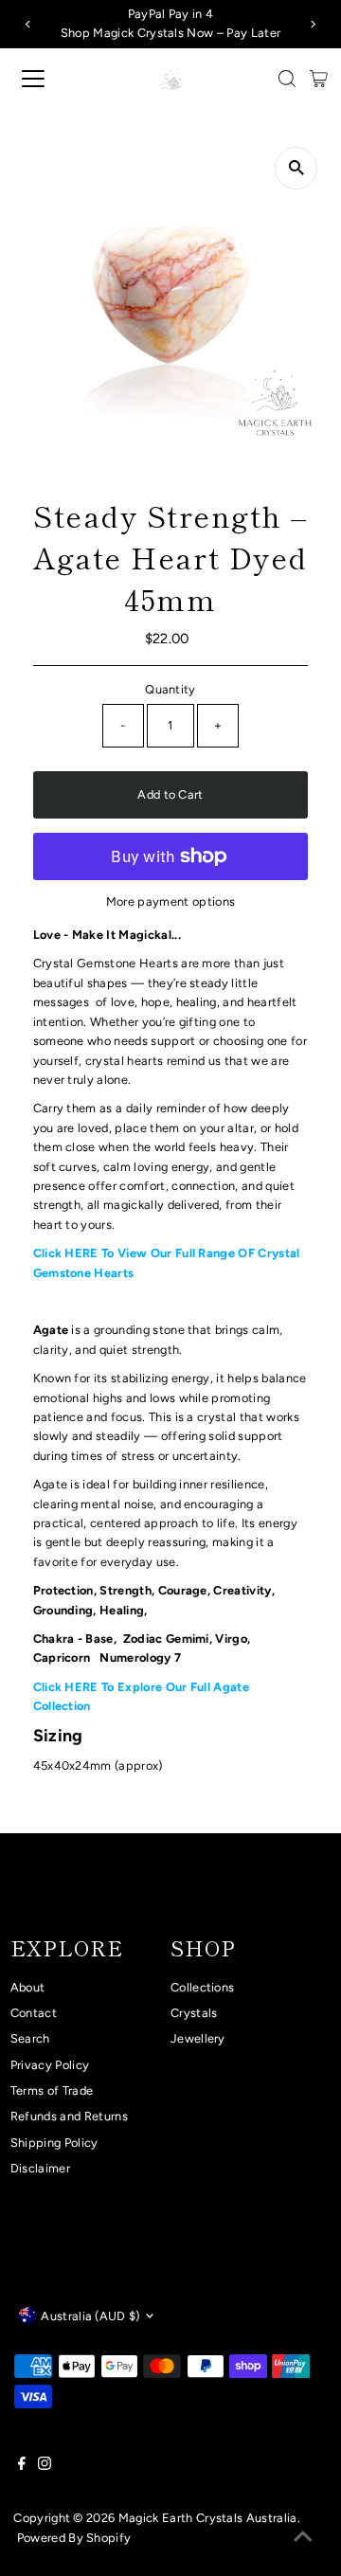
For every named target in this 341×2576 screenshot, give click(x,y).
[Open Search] (287, 79)
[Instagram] (45, 2466)
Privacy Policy (50, 2065)
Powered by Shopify (74, 2538)
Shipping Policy (54, 2143)
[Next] (313, 24)
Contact (34, 2013)
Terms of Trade (52, 2090)
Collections (203, 1987)
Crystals (194, 2013)
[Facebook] (22, 2466)
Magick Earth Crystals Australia (208, 2518)
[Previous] (28, 24)
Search (30, 2038)
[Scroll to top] (303, 2538)
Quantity (170, 689)
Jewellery (198, 2038)
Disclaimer (40, 2168)
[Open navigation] (46, 79)
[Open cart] (319, 79)
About (28, 1987)
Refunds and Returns (69, 2116)
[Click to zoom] (296, 168)
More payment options (170, 901)
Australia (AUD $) (90, 2316)
